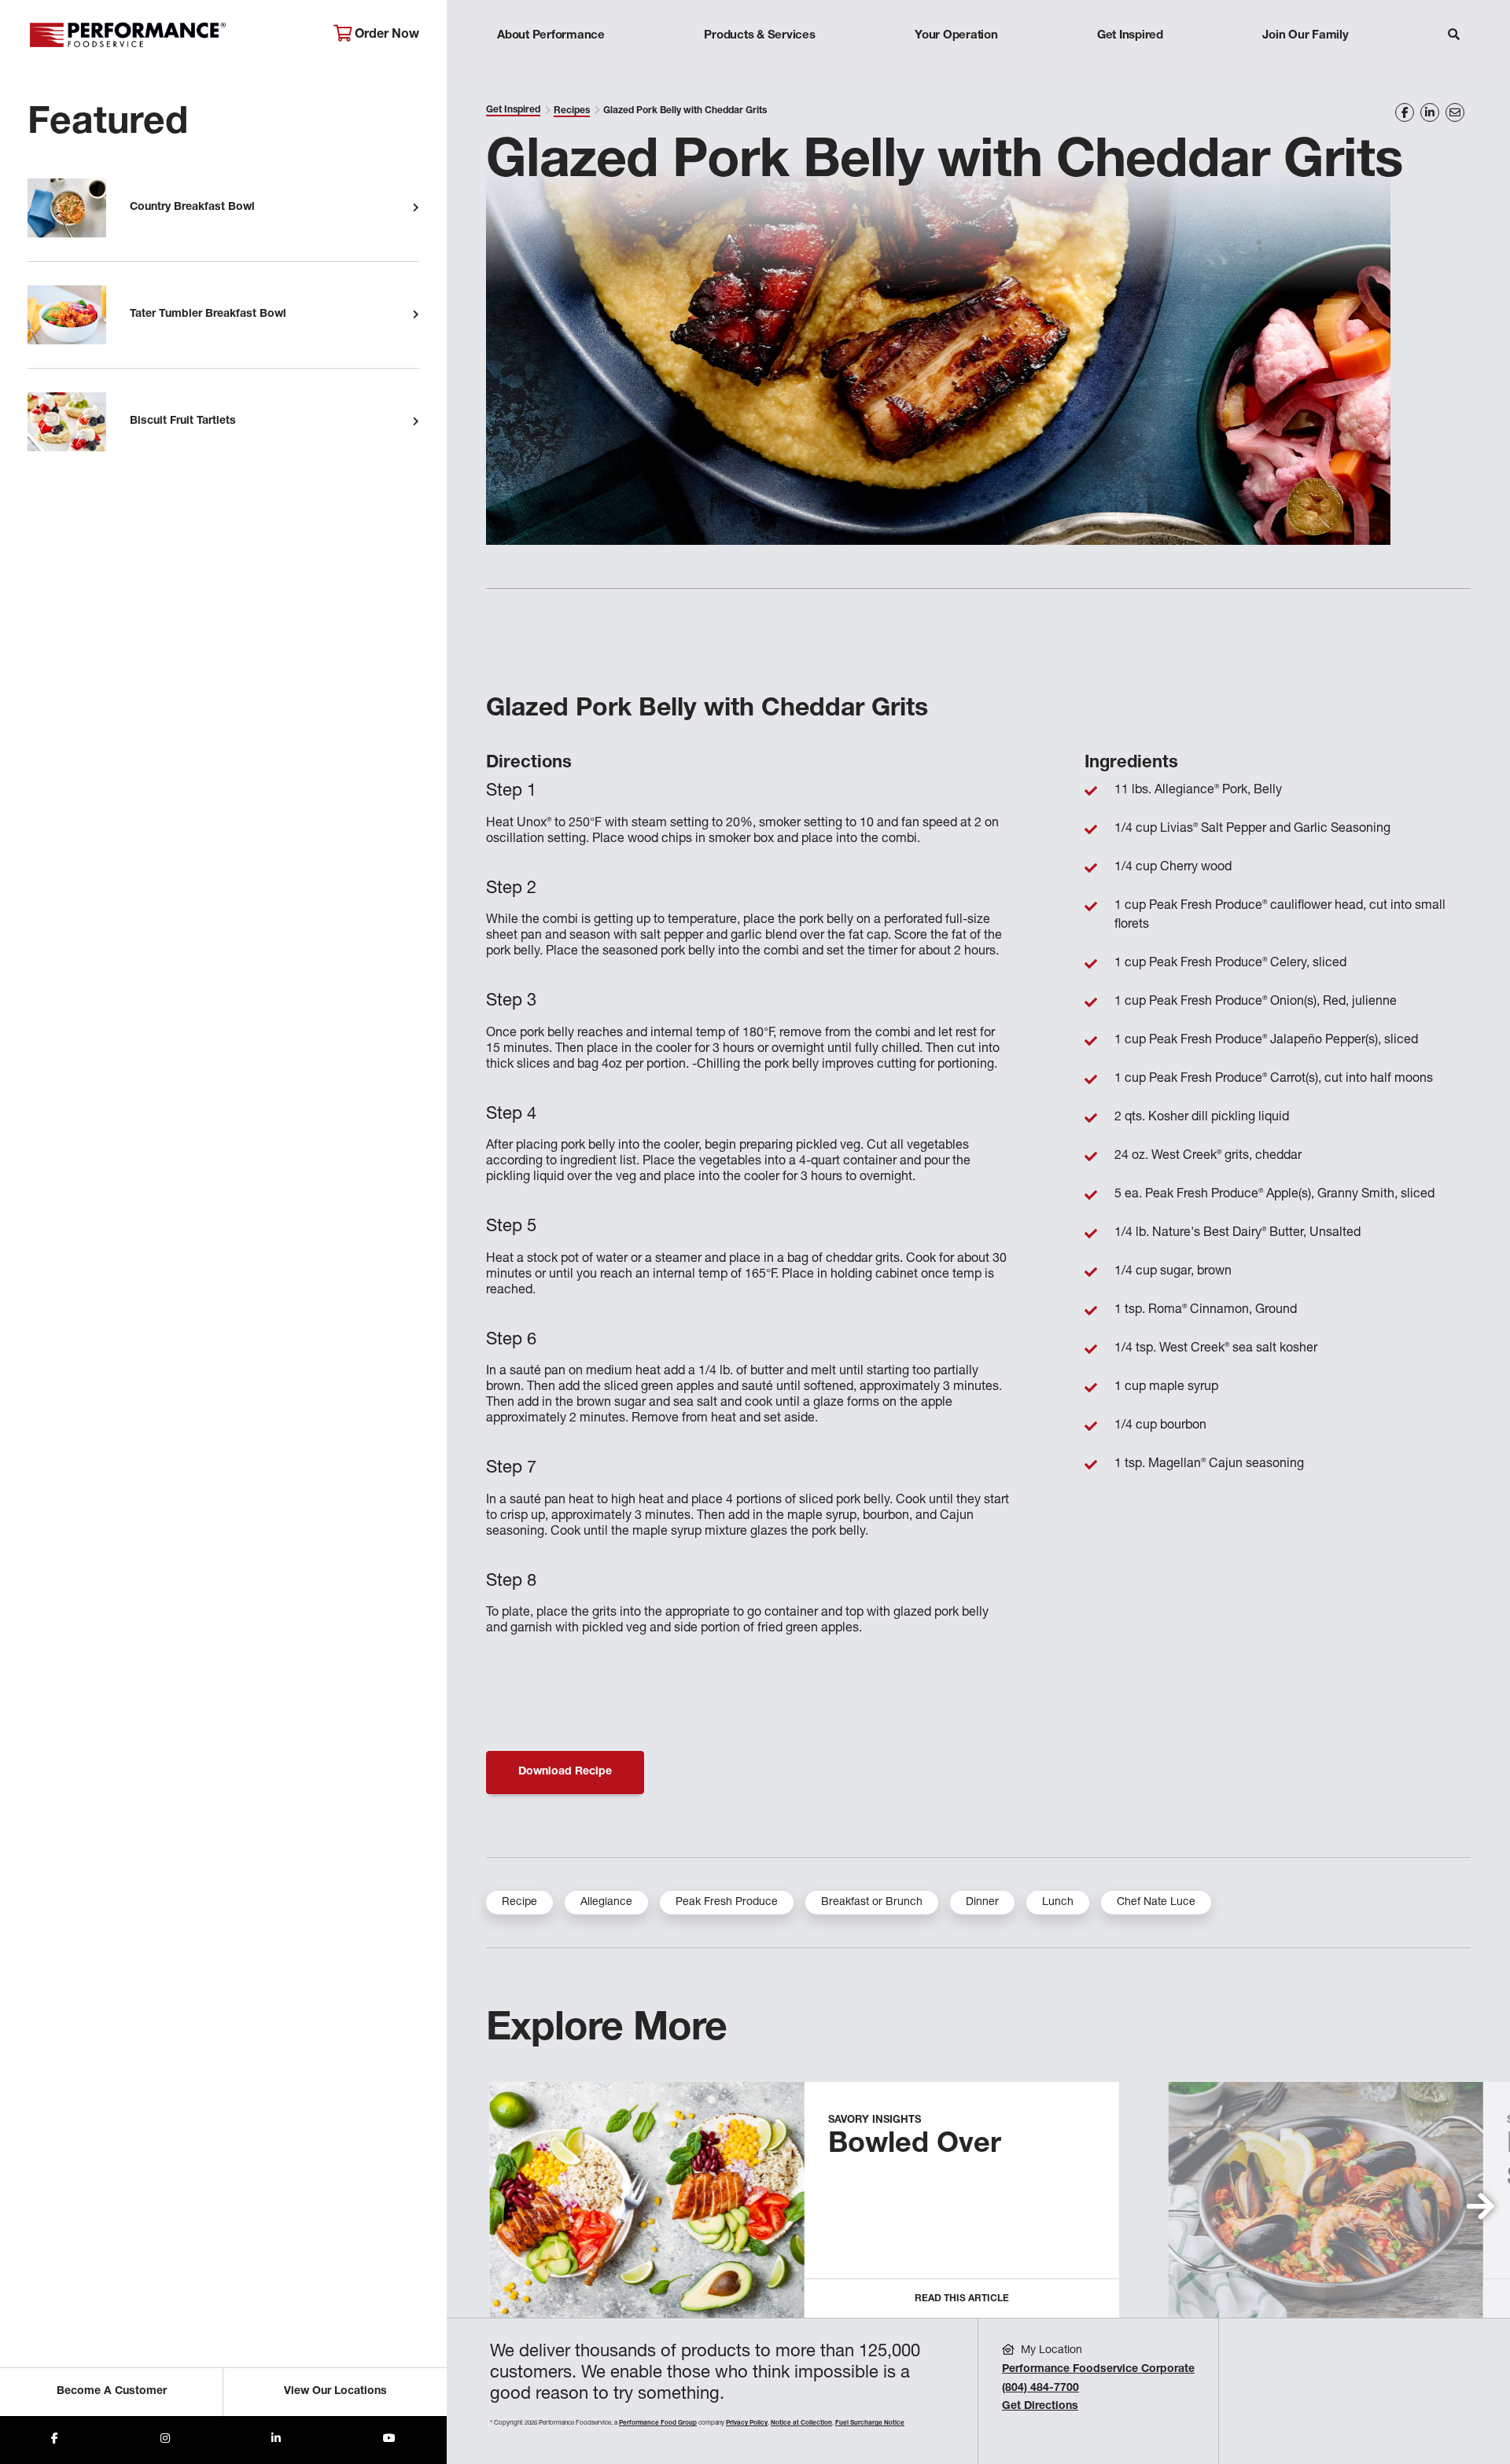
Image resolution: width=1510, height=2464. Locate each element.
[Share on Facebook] (1405, 112)
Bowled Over (915, 2146)
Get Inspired (1130, 36)
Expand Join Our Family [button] (1305, 66)
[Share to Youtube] (389, 2440)
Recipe (519, 1903)
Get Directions (1040, 2407)
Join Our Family (1305, 36)
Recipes (572, 111)
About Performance (551, 36)
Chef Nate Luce (1156, 1903)
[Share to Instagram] (165, 2440)
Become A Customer (112, 2392)
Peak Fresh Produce (727, 1903)
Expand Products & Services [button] (760, 66)
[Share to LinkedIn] (276, 2440)
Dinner (982, 1903)
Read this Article (962, 2299)
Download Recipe (565, 1772)
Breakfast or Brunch (872, 1903)
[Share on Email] (1455, 112)
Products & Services (759, 36)
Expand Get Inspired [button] (1130, 66)
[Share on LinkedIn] (1430, 112)
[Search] (1454, 37)
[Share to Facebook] (55, 2440)
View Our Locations (335, 2392)
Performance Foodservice (169, 35)
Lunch (1058, 1903)
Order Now (385, 35)
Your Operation (956, 36)
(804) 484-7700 (1040, 2389)
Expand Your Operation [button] (956, 66)
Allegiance (606, 1903)
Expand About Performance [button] (551, 66)
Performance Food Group (658, 2423)
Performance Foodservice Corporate (1098, 2370)
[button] (1481, 2206)
